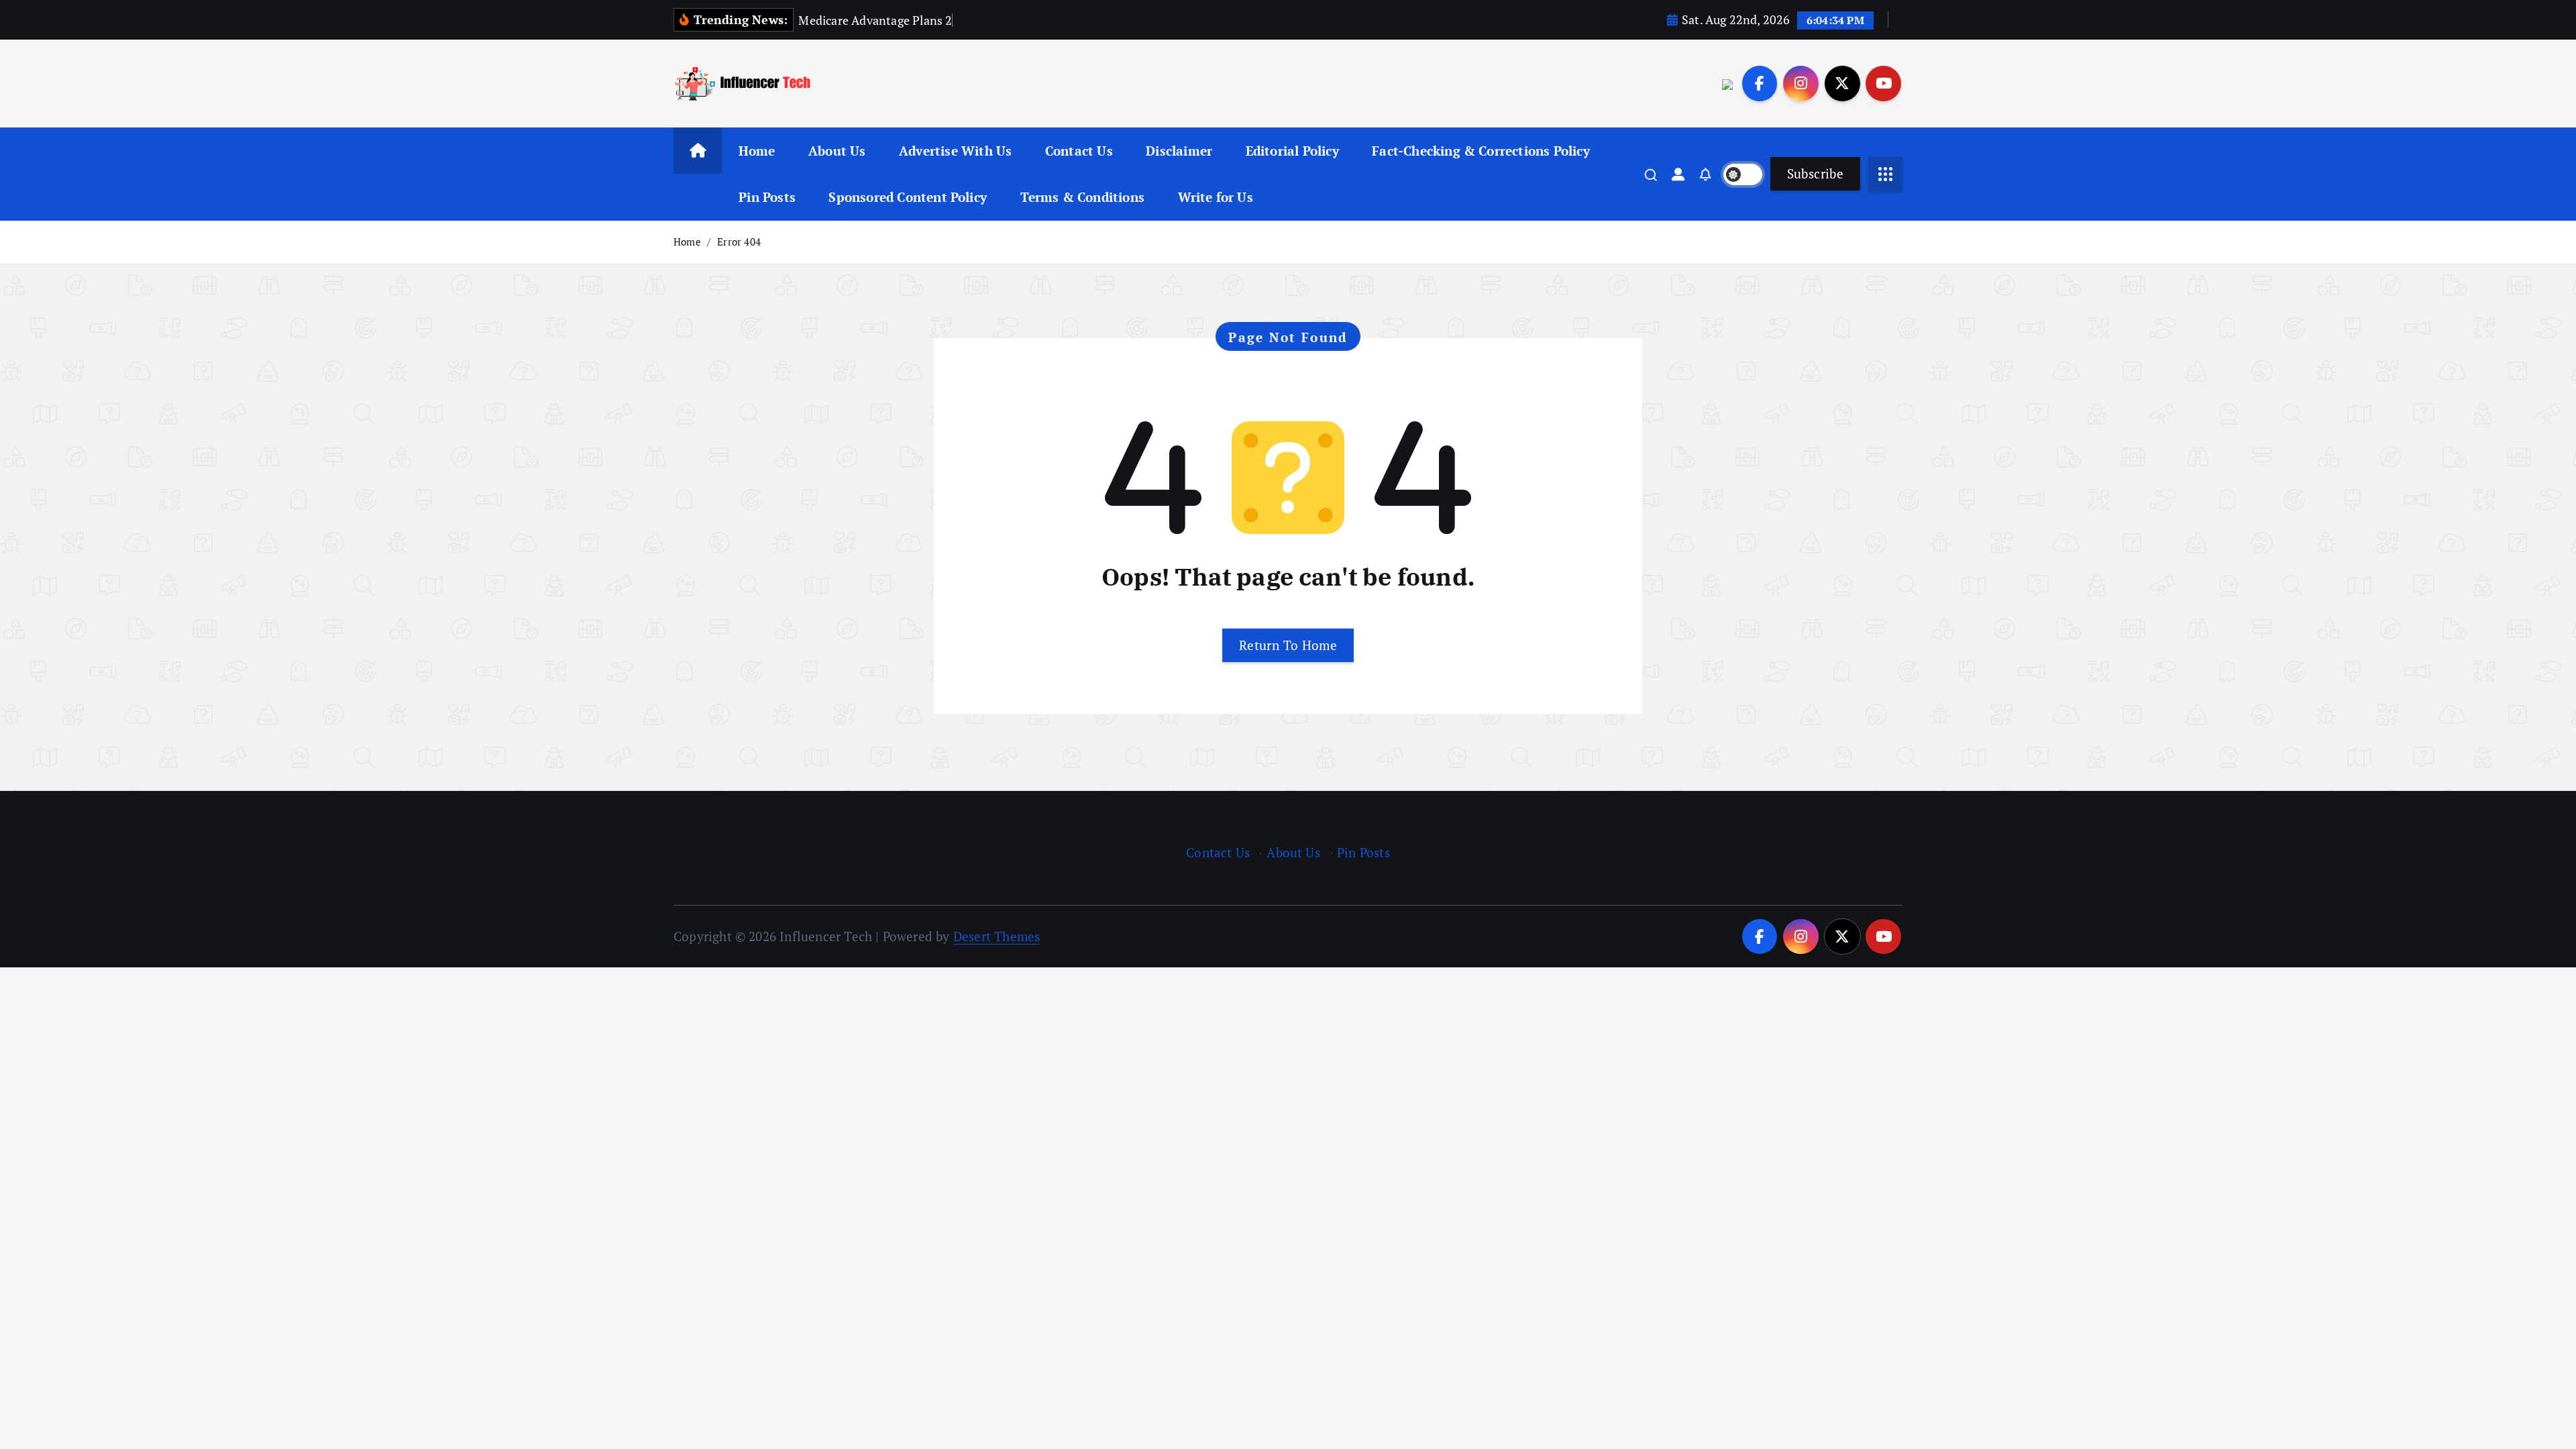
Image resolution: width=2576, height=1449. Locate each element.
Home (757, 151)
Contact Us (1079, 151)
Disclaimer (1179, 151)
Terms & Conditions (1082, 197)
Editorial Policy (1292, 151)
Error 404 (739, 241)
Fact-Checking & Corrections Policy (1481, 151)
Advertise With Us (955, 151)
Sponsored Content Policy (908, 197)
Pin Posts (767, 197)
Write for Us (1216, 197)
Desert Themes (997, 936)
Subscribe (1815, 173)
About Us (837, 151)
